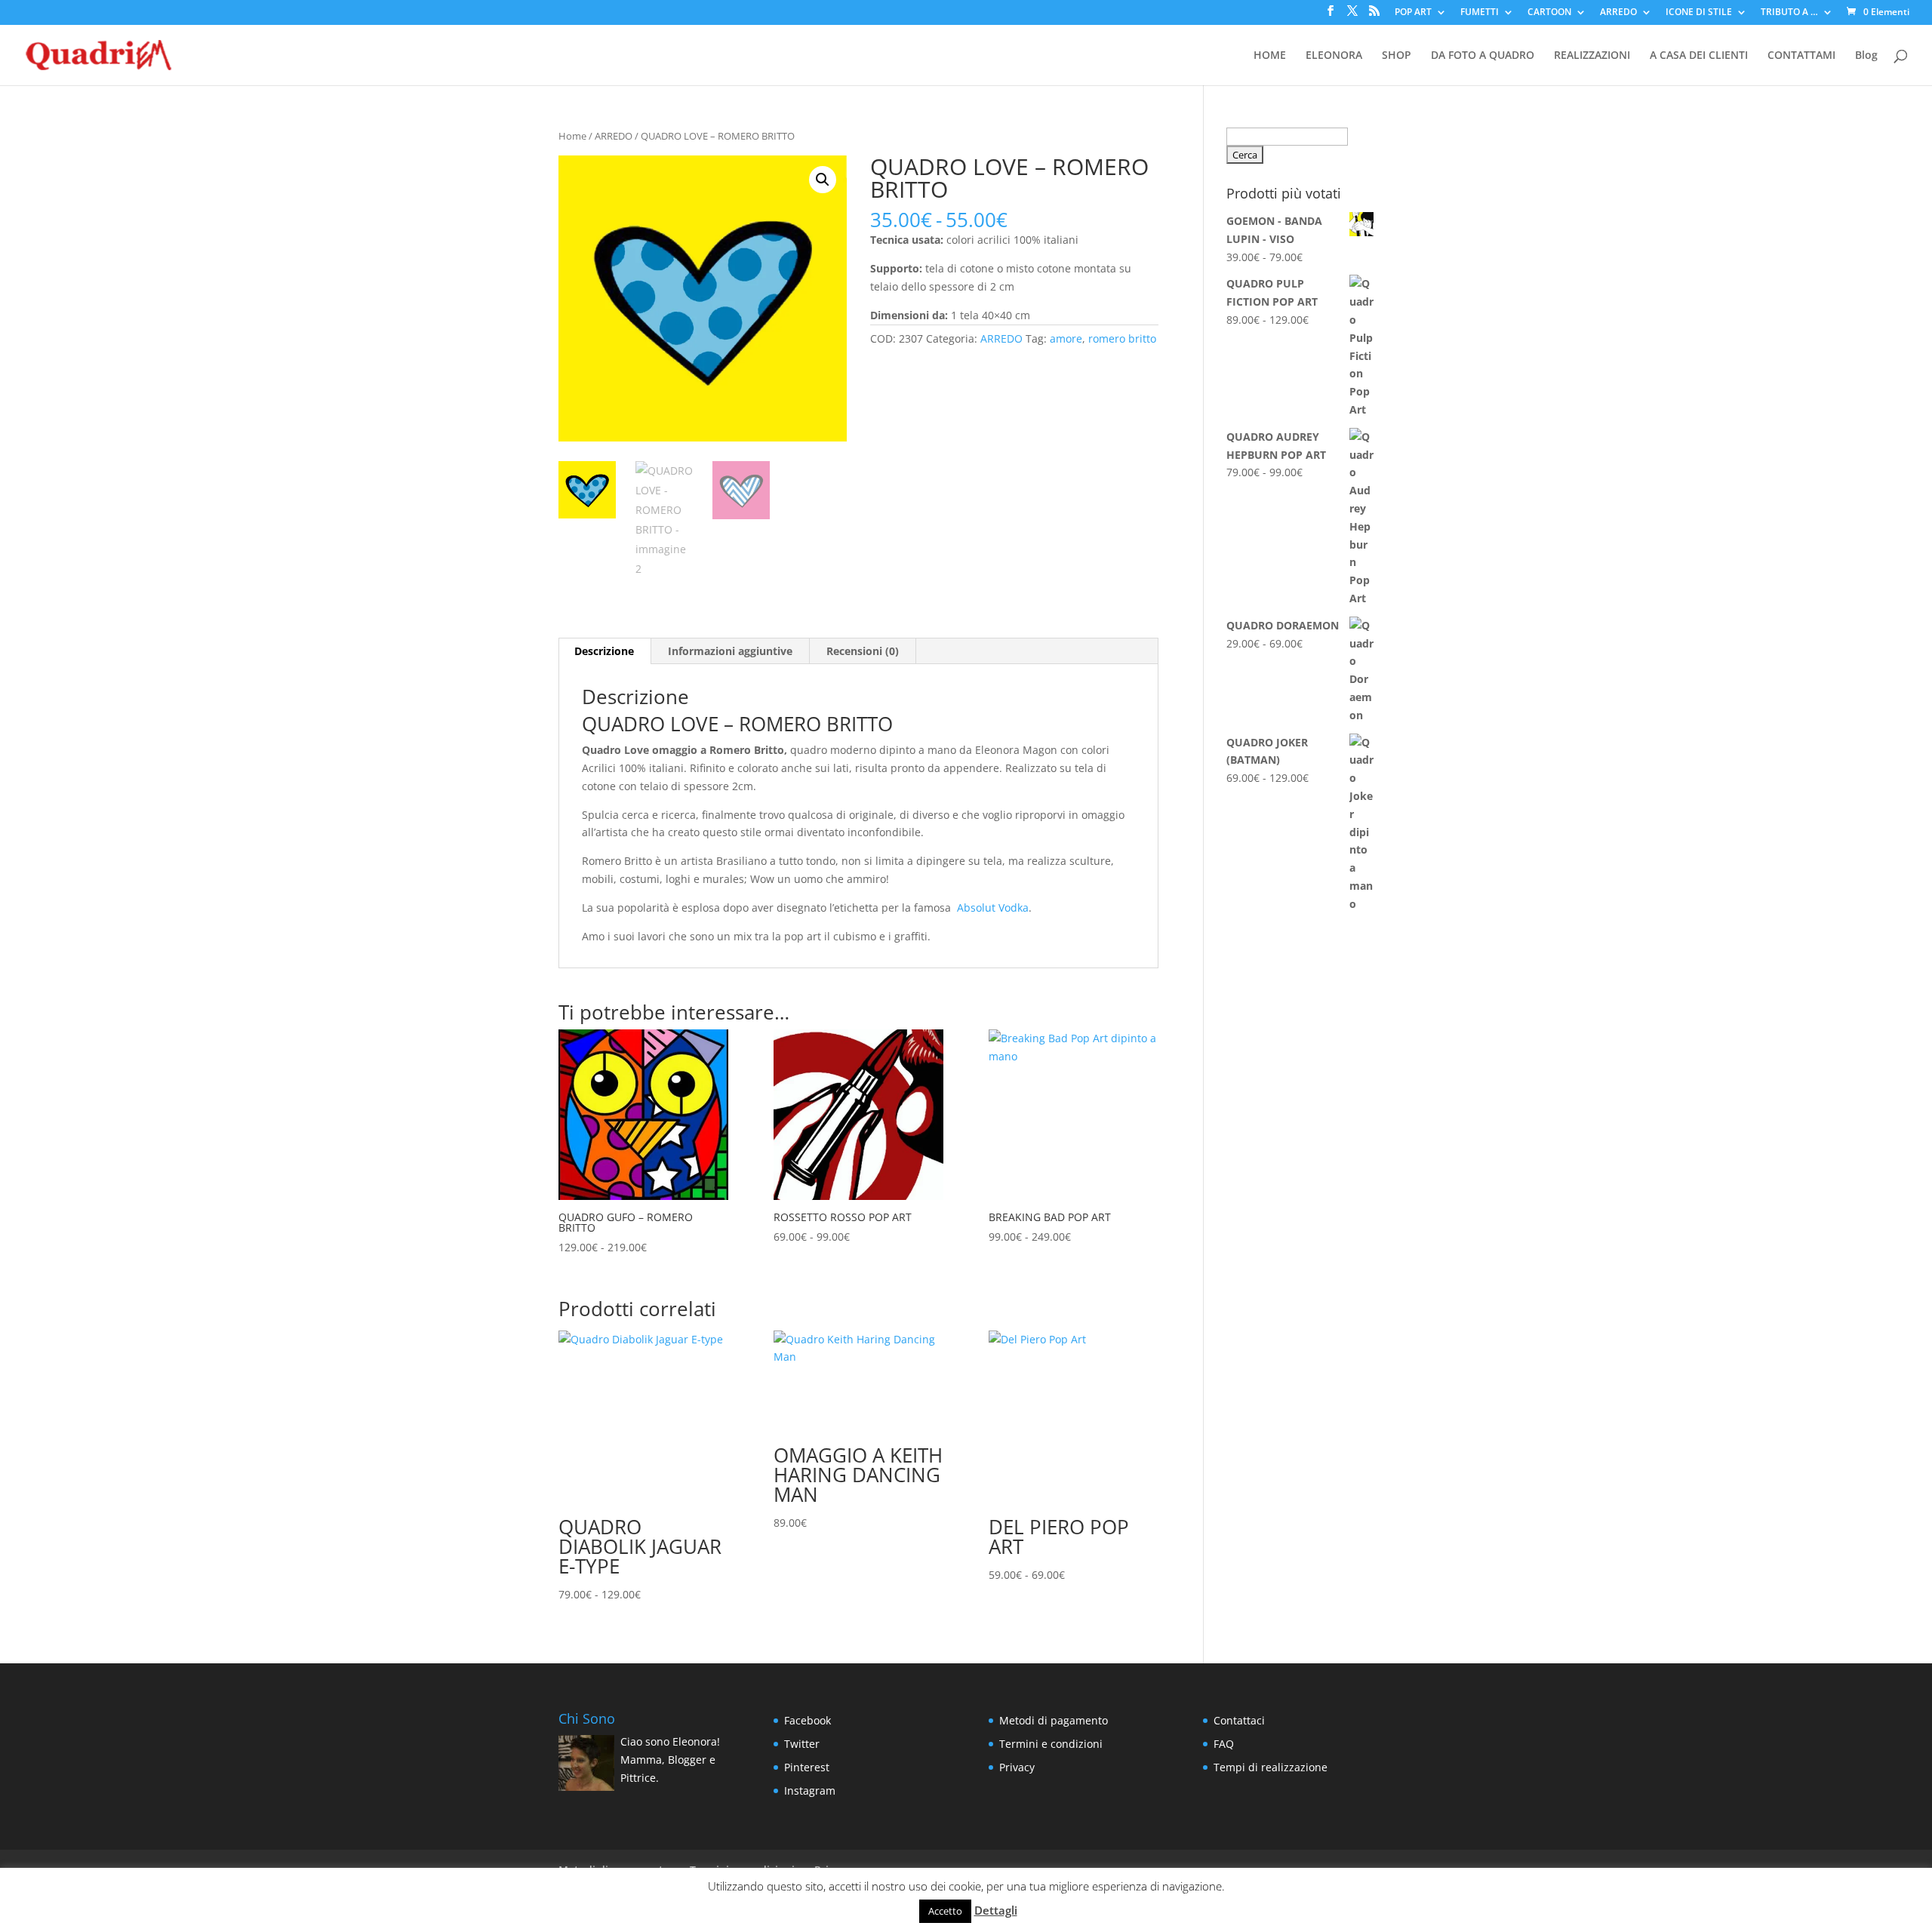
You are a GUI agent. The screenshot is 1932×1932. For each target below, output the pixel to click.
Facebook (808, 1720)
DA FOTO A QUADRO (1483, 56)
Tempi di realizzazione (1271, 1767)
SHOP (1397, 56)
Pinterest (807, 1767)
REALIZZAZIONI (1592, 56)
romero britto (1122, 338)
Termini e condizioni (1051, 1744)
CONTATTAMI (1801, 56)
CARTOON (1549, 13)
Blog (1866, 56)
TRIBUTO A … (1789, 13)
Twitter (802, 1744)
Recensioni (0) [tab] (863, 651)
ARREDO (1618, 13)
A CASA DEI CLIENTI (1699, 56)
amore (1066, 338)
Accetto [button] (945, 1911)
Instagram (810, 1790)
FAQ (1224, 1744)
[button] (823, 180)
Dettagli (996, 1910)
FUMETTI (1480, 13)
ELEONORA (1334, 56)
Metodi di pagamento (1054, 1720)
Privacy (1017, 1767)
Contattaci (1239, 1720)
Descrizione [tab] (604, 651)
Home (572, 136)
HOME (1270, 56)
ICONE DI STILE (1699, 13)
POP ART (1413, 13)
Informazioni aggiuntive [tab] (730, 651)
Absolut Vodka (993, 908)
